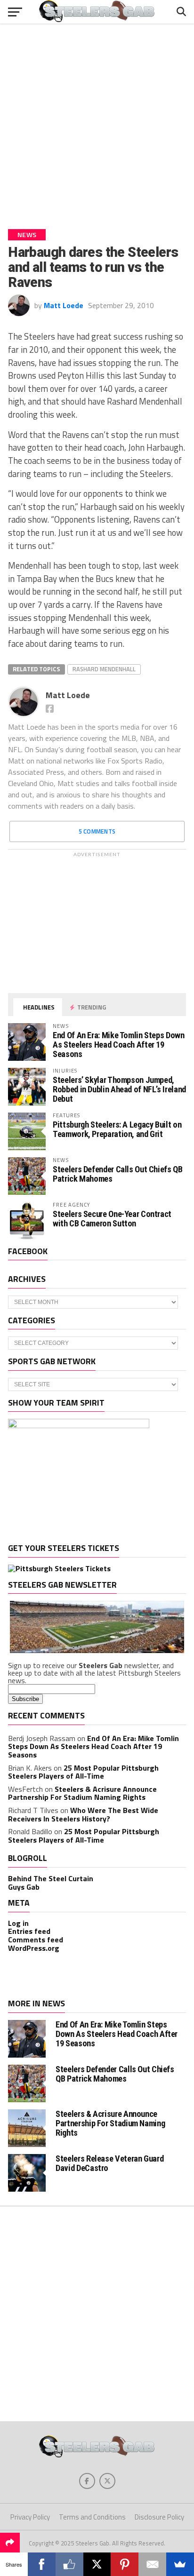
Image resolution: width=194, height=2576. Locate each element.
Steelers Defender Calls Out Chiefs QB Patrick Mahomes (117, 1174)
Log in (18, 1923)
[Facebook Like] (69, 2564)
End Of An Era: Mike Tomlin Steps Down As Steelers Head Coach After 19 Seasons (118, 1045)
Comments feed (36, 1940)
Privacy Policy (30, 2517)
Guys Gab (24, 1887)
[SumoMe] (180, 2564)
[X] (97, 2564)
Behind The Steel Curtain (51, 1878)
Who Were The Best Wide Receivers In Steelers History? (83, 1814)
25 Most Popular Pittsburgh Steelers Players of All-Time (83, 1772)
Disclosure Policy (159, 2517)
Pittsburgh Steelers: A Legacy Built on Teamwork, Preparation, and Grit (117, 1129)
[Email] (152, 2564)
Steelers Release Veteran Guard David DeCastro (109, 2163)
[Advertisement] (97, 123)
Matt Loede (64, 305)
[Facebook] (42, 2564)
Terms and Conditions (92, 2517)
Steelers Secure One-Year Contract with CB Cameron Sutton (112, 1219)
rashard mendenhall (104, 669)
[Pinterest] (125, 2564)
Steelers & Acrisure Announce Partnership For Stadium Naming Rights (82, 1793)
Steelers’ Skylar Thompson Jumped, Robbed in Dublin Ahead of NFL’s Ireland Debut (119, 1089)
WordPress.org (34, 1948)
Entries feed (29, 1931)
